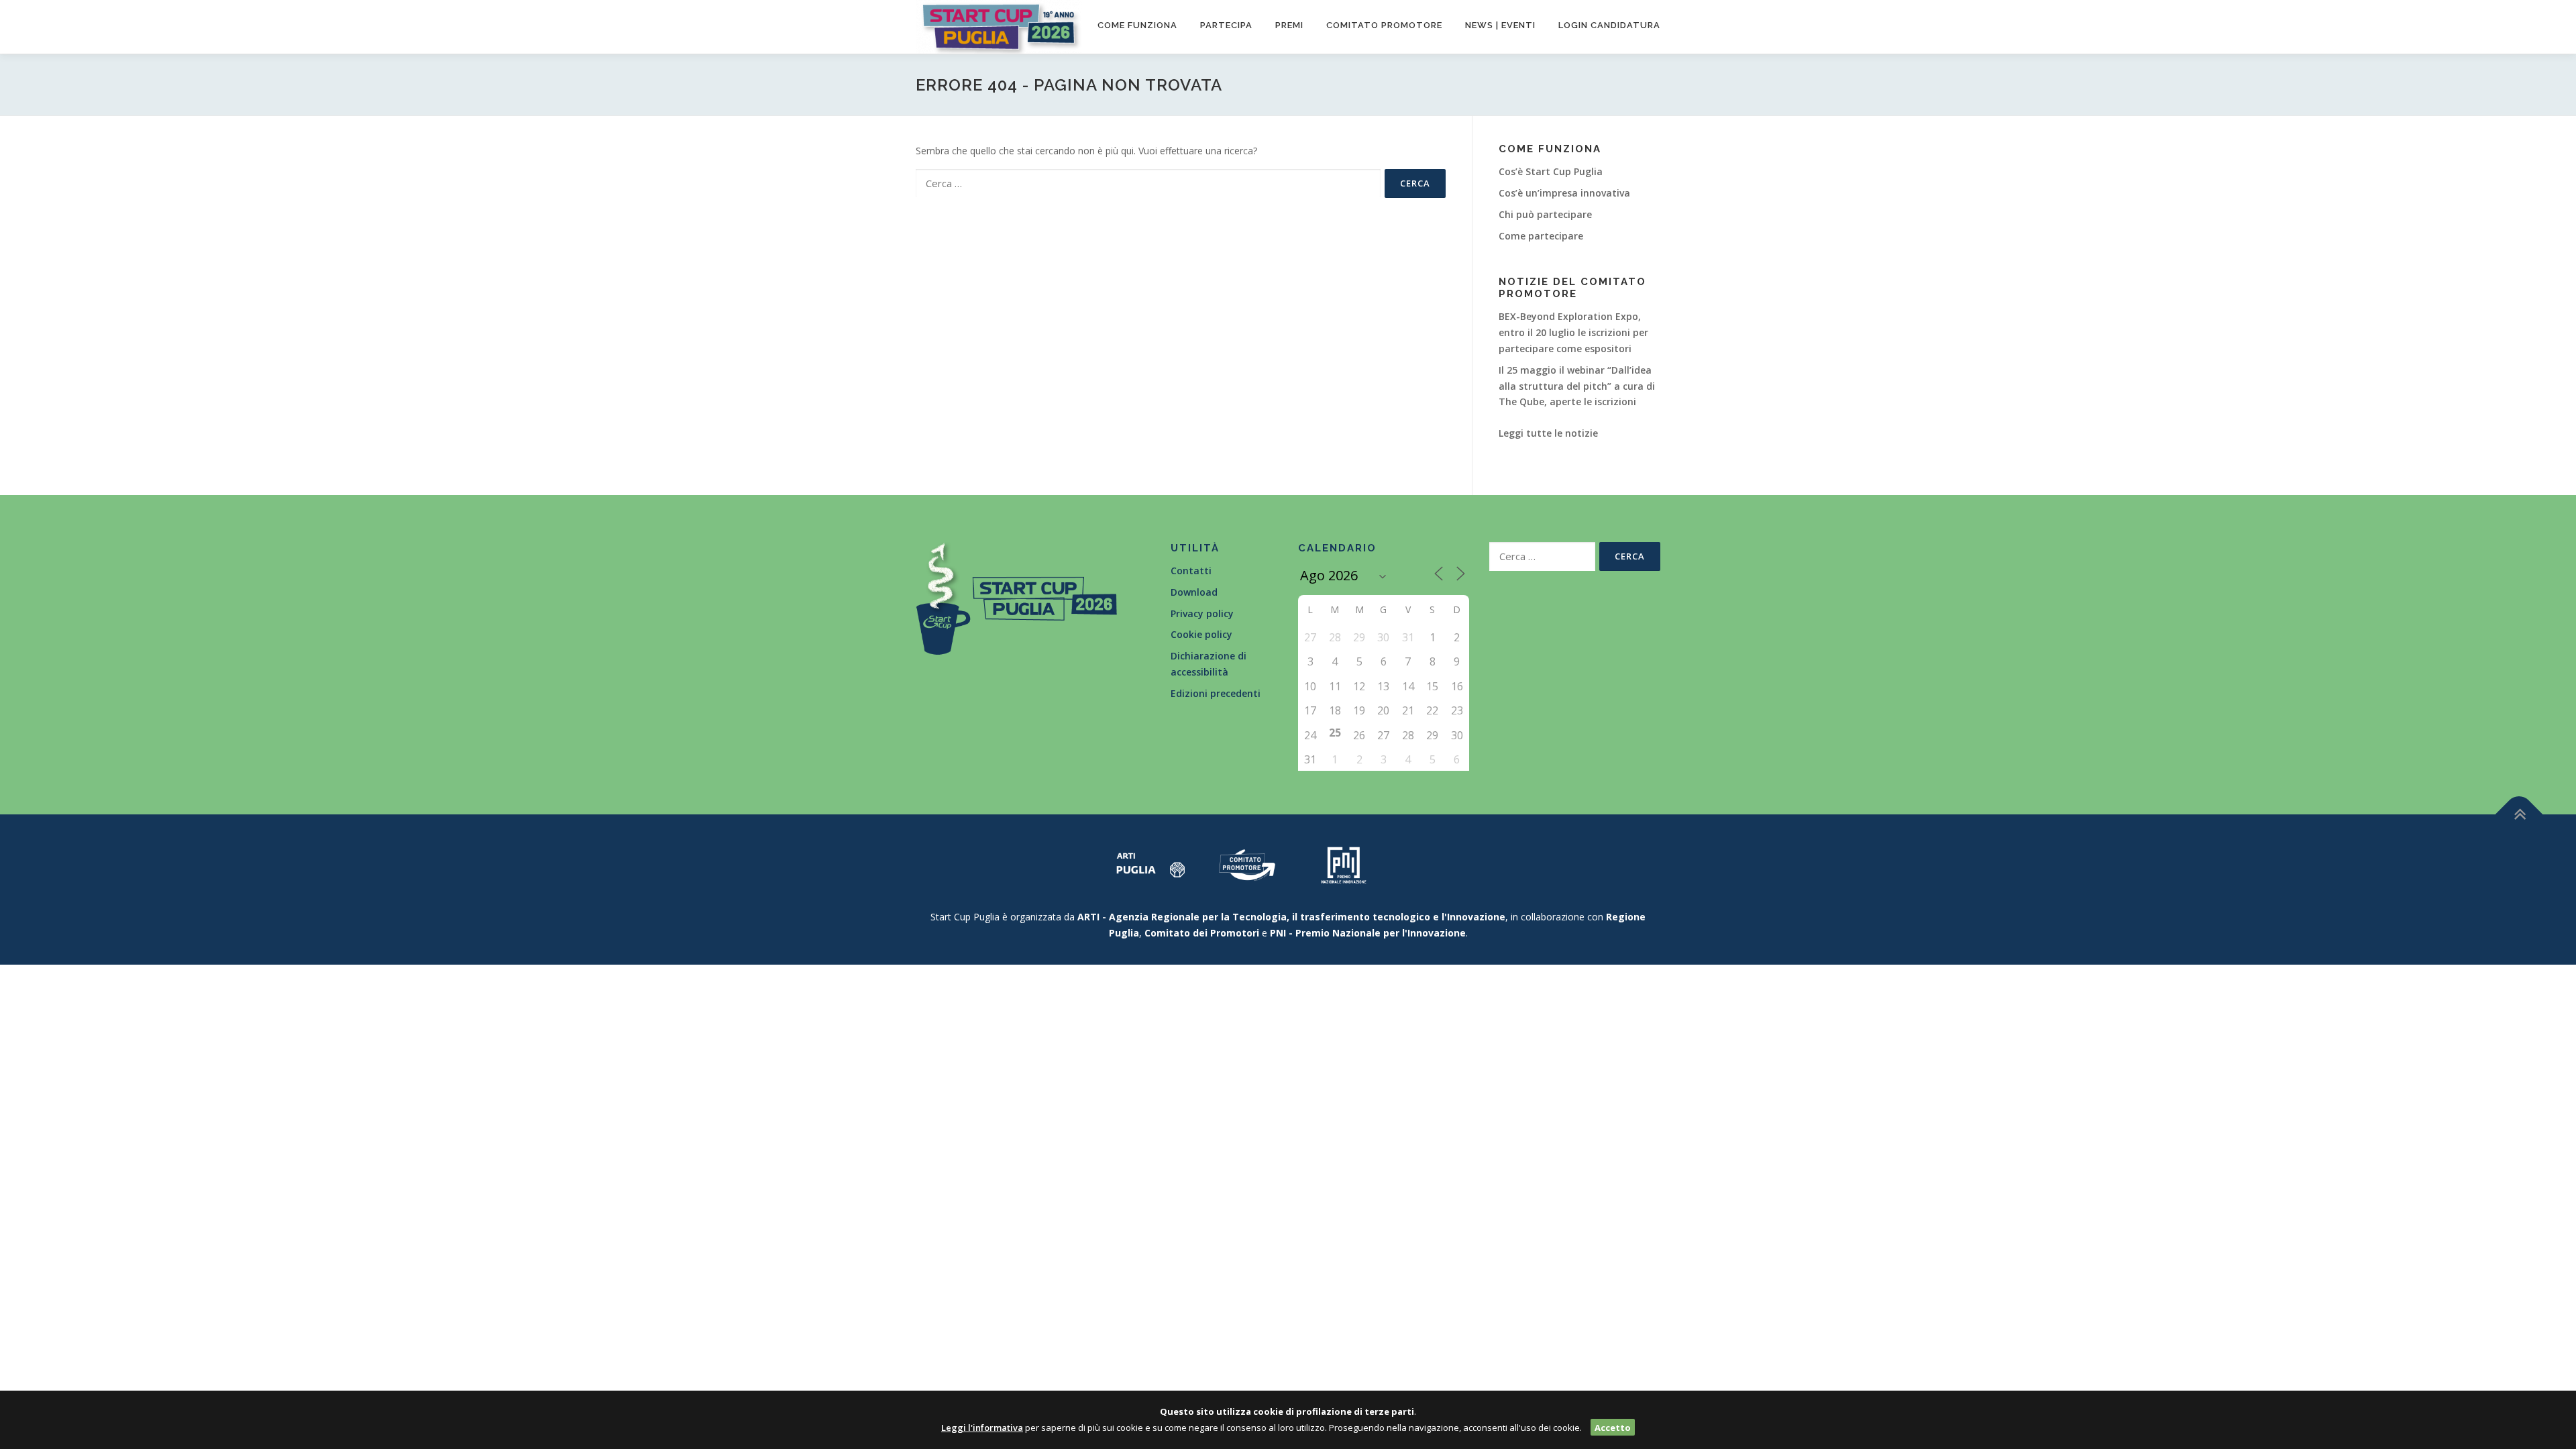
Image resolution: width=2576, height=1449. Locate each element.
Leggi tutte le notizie (1548, 433)
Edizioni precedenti (1216, 693)
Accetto (1613, 1428)
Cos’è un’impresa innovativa (1564, 193)
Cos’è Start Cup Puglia (1551, 171)
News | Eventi (1500, 25)
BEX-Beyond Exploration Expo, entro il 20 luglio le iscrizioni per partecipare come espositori (1573, 332)
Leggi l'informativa (982, 1428)
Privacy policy (1202, 613)
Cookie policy (1201, 634)
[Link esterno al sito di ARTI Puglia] (1150, 864)
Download (1194, 592)
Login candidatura (1609, 25)
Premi (1289, 25)
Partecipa (1226, 25)
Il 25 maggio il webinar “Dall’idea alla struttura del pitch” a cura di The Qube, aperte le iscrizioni (1577, 386)
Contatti (1191, 571)
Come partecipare (1541, 236)
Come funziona (1137, 25)
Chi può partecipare (1545, 214)
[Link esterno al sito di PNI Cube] (1344, 864)
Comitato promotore (1384, 25)
